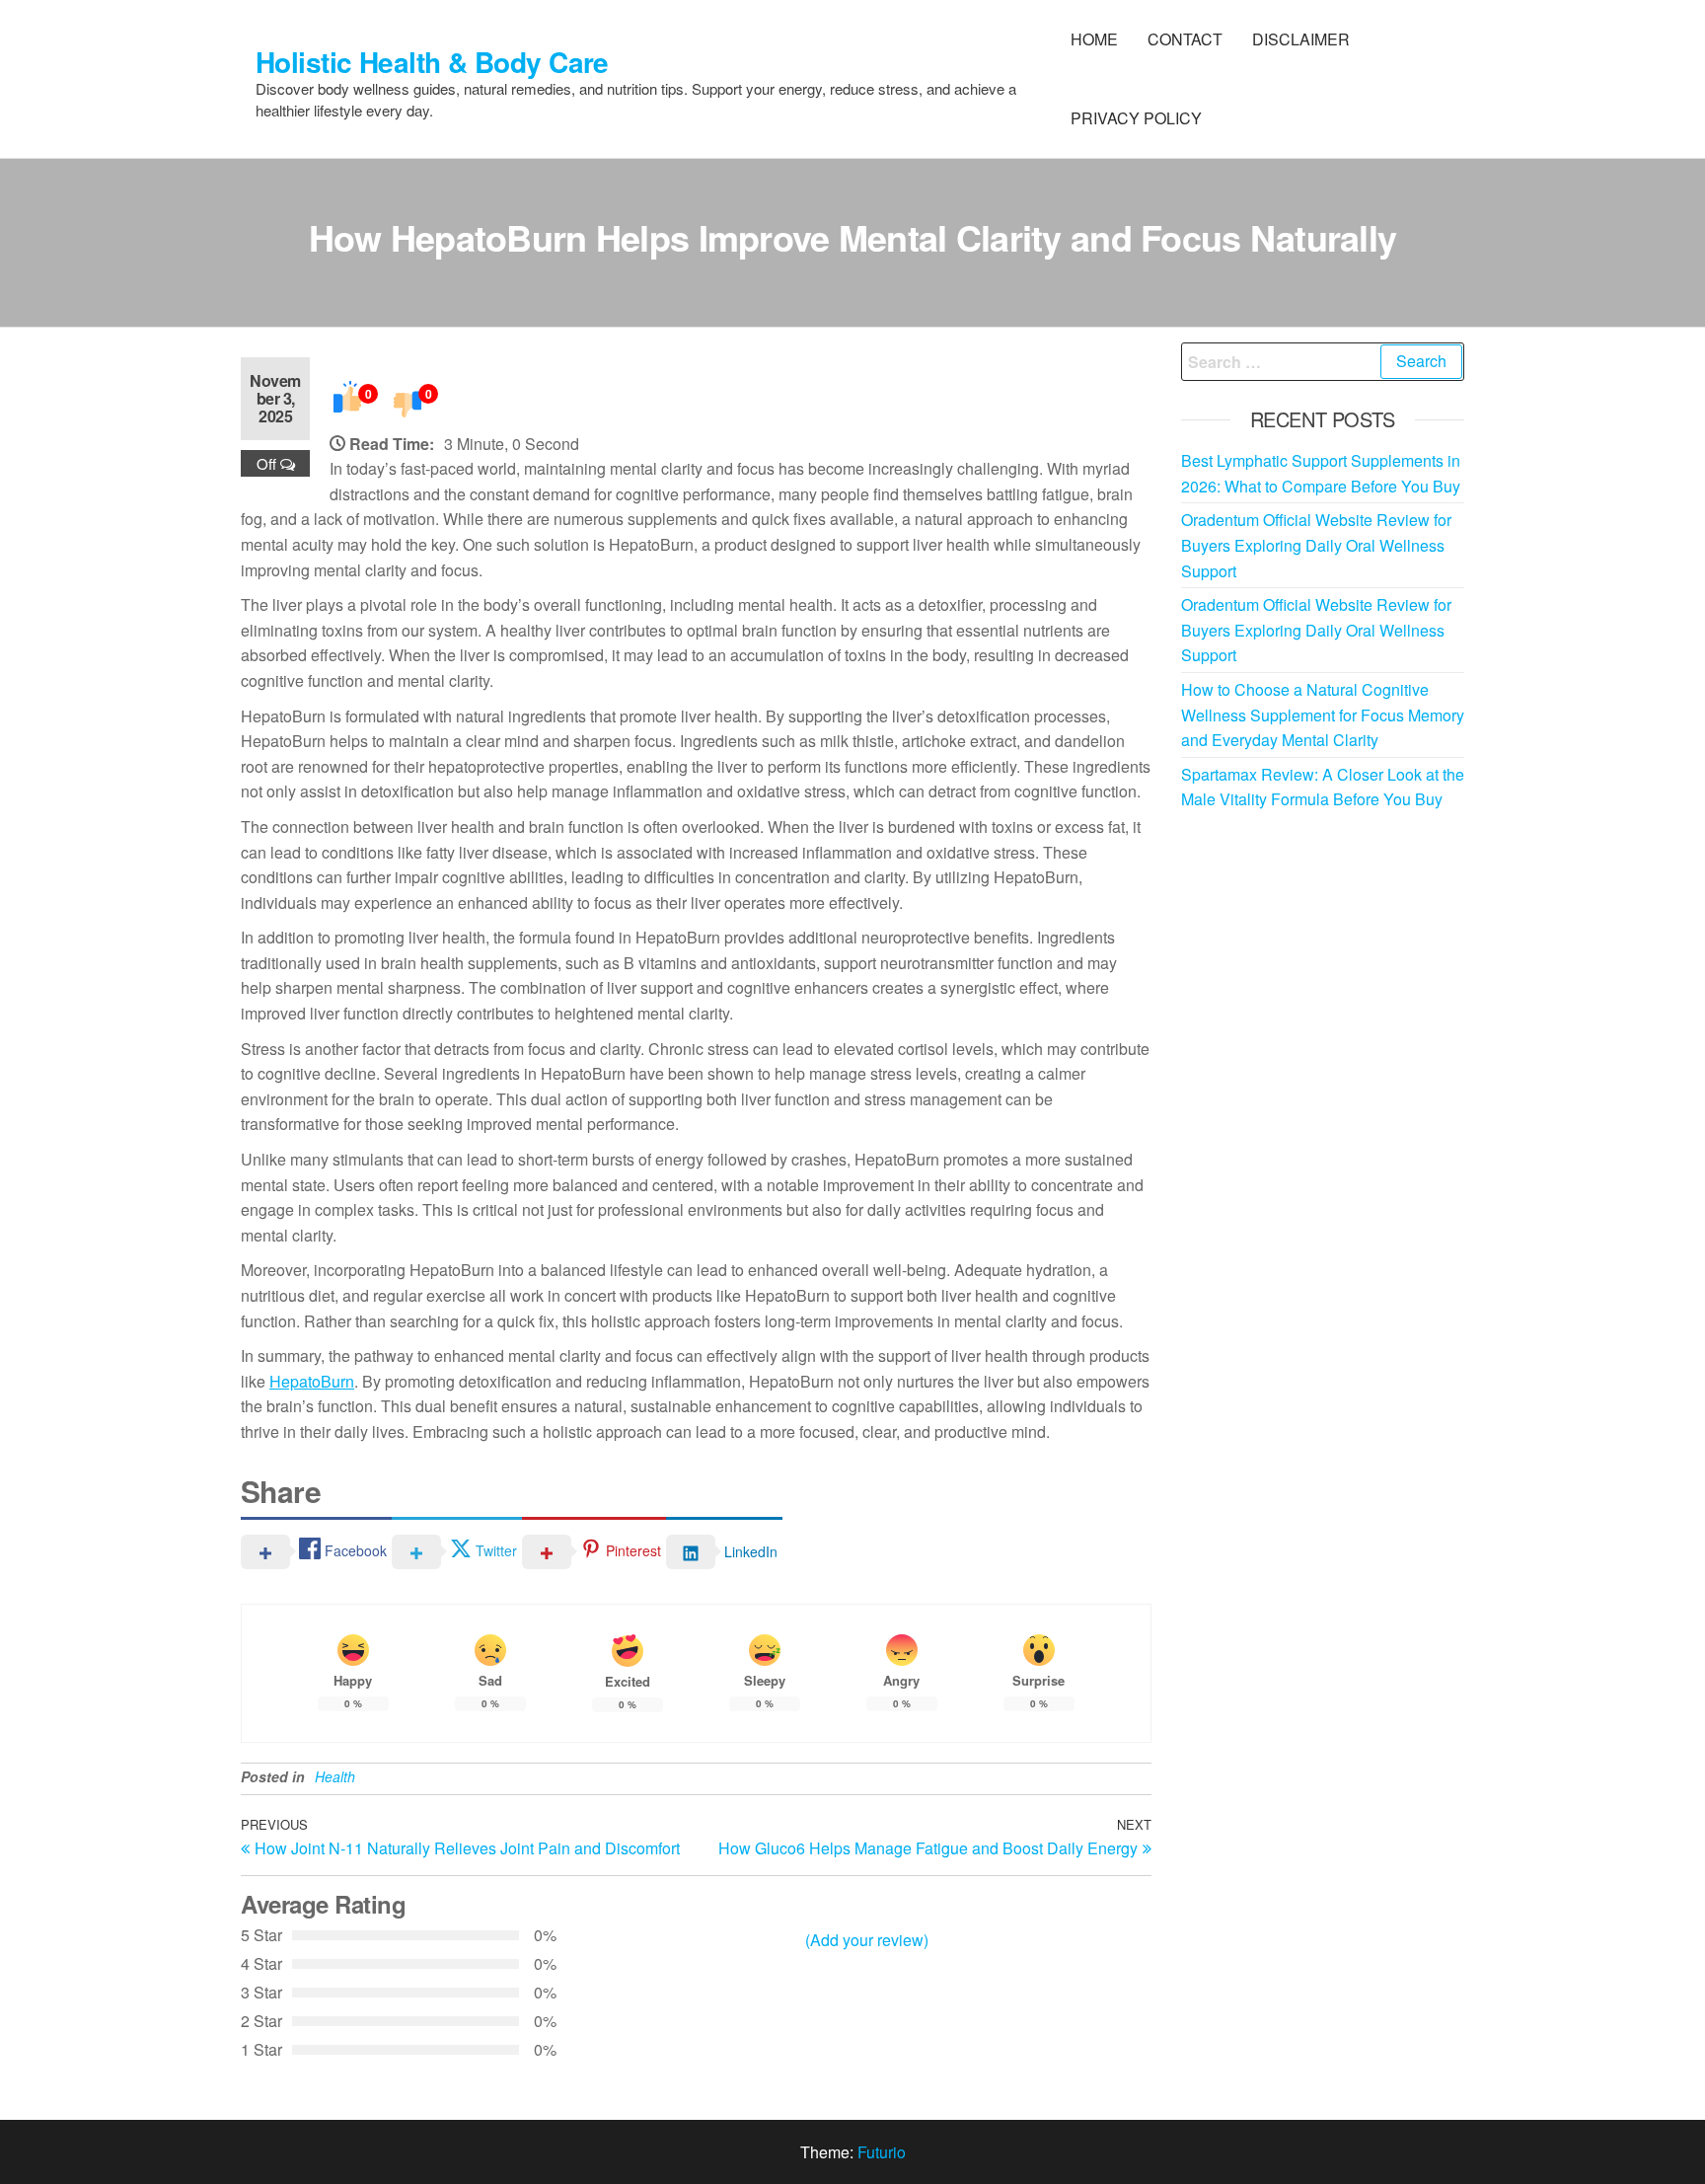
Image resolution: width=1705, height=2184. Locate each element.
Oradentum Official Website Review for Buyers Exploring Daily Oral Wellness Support (1316, 545)
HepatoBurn (312, 1381)
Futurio (882, 2152)
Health (335, 1776)
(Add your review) (867, 1940)
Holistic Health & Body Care (432, 62)
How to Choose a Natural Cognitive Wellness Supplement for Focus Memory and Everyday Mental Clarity (1323, 715)
